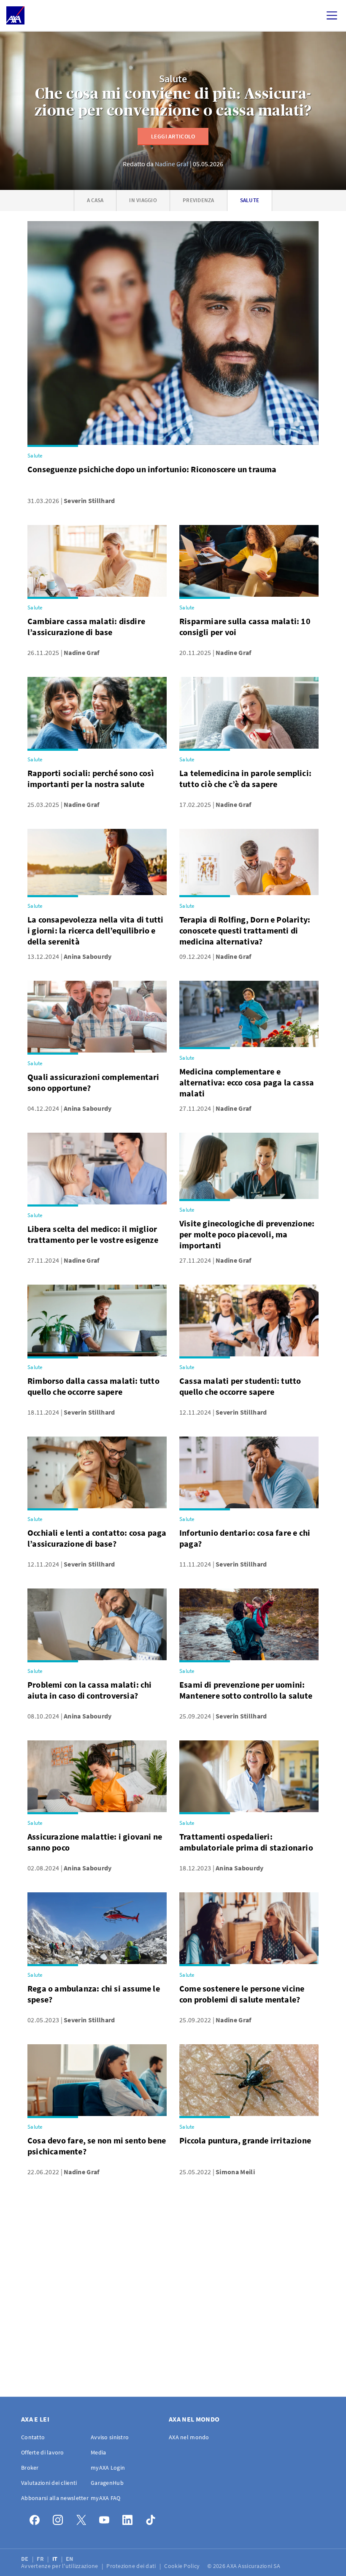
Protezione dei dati (132, 2566)
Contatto (33, 2437)
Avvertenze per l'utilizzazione (60, 2566)
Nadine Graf (172, 164)
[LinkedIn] (130, 2518)
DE (26, 2559)
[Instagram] (60, 2518)
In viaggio (143, 200)
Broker (30, 2468)
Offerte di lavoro (43, 2452)
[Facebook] (37, 2518)
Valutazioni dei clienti (49, 2483)
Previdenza (199, 200)
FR (41, 2559)
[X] (83, 2518)
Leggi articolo (173, 136)
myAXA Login (108, 2468)
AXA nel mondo (189, 2437)
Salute (173, 79)
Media (98, 2452)
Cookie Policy (182, 2566)
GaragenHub (107, 2483)
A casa (95, 200)
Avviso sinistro (110, 2437)
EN (70, 2559)
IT (56, 2559)
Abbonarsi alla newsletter (55, 2498)
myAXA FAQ (106, 2498)
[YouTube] (107, 2518)
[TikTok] (153, 2518)
